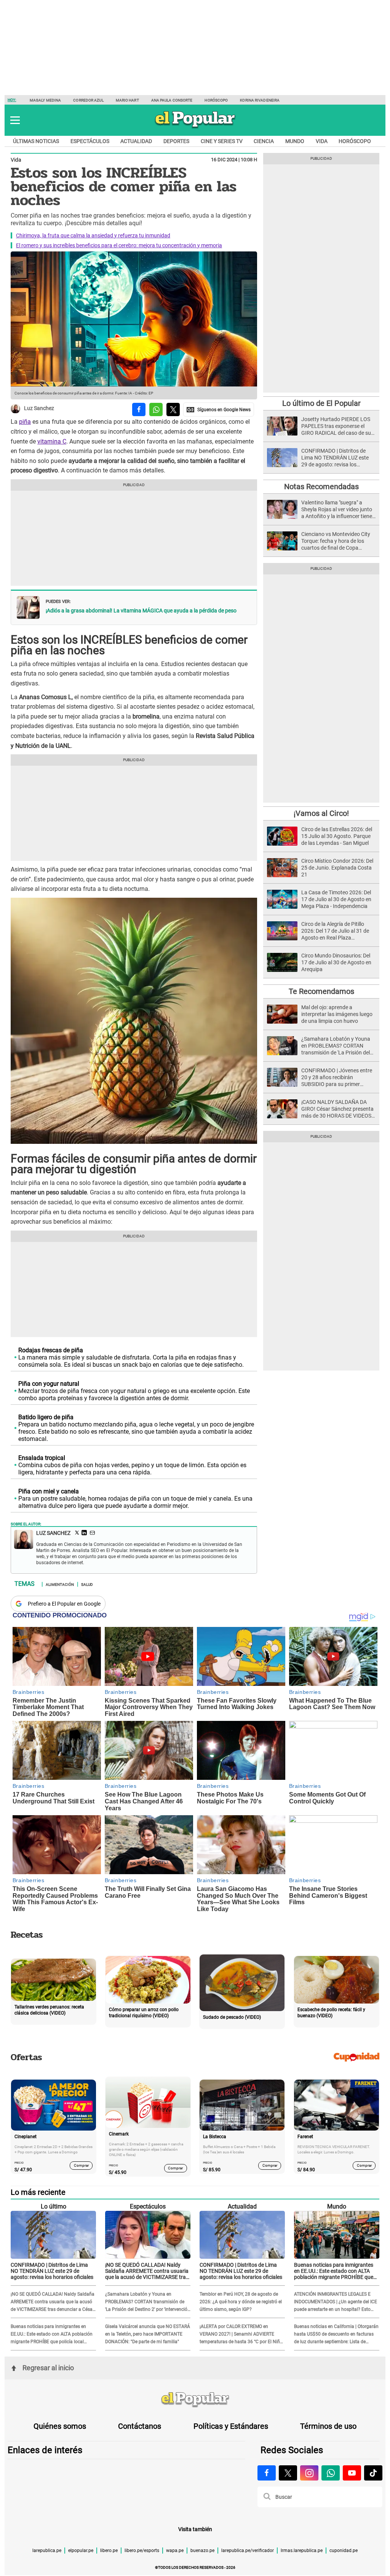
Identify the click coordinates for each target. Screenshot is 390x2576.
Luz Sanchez (39, 409)
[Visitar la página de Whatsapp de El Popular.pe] (331, 2473)
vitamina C (52, 441)
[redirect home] (195, 2400)
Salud (87, 1584)
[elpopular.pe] (195, 128)
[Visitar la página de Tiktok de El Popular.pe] (373, 2473)
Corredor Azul (88, 100)
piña (25, 422)
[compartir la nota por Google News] (219, 409)
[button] (15, 120)
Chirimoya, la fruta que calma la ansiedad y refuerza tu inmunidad (93, 235)
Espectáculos (90, 141)
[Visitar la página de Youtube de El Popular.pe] (352, 2473)
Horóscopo (216, 100)
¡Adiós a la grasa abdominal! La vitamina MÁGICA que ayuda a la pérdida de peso (141, 611)
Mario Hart (127, 100)
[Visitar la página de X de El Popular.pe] (288, 2473)
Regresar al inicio (48, 2368)
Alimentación (60, 1584)
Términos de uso (328, 2426)
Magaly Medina (45, 100)
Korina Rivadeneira (260, 100)
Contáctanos (140, 2426)
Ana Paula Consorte (172, 100)
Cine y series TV (222, 141)
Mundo (295, 141)
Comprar (81, 2165)
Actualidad (136, 141)
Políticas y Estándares (231, 2426)
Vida (322, 141)
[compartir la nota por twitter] (173, 409)
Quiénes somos (60, 2426)
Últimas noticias (36, 141)
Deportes (176, 141)
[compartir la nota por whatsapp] (156, 409)
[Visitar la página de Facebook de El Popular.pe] (267, 2473)
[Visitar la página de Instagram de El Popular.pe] (309, 2473)
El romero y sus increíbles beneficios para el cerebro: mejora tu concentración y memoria (119, 245)
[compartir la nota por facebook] (139, 409)
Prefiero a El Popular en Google (64, 1604)
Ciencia (264, 141)
